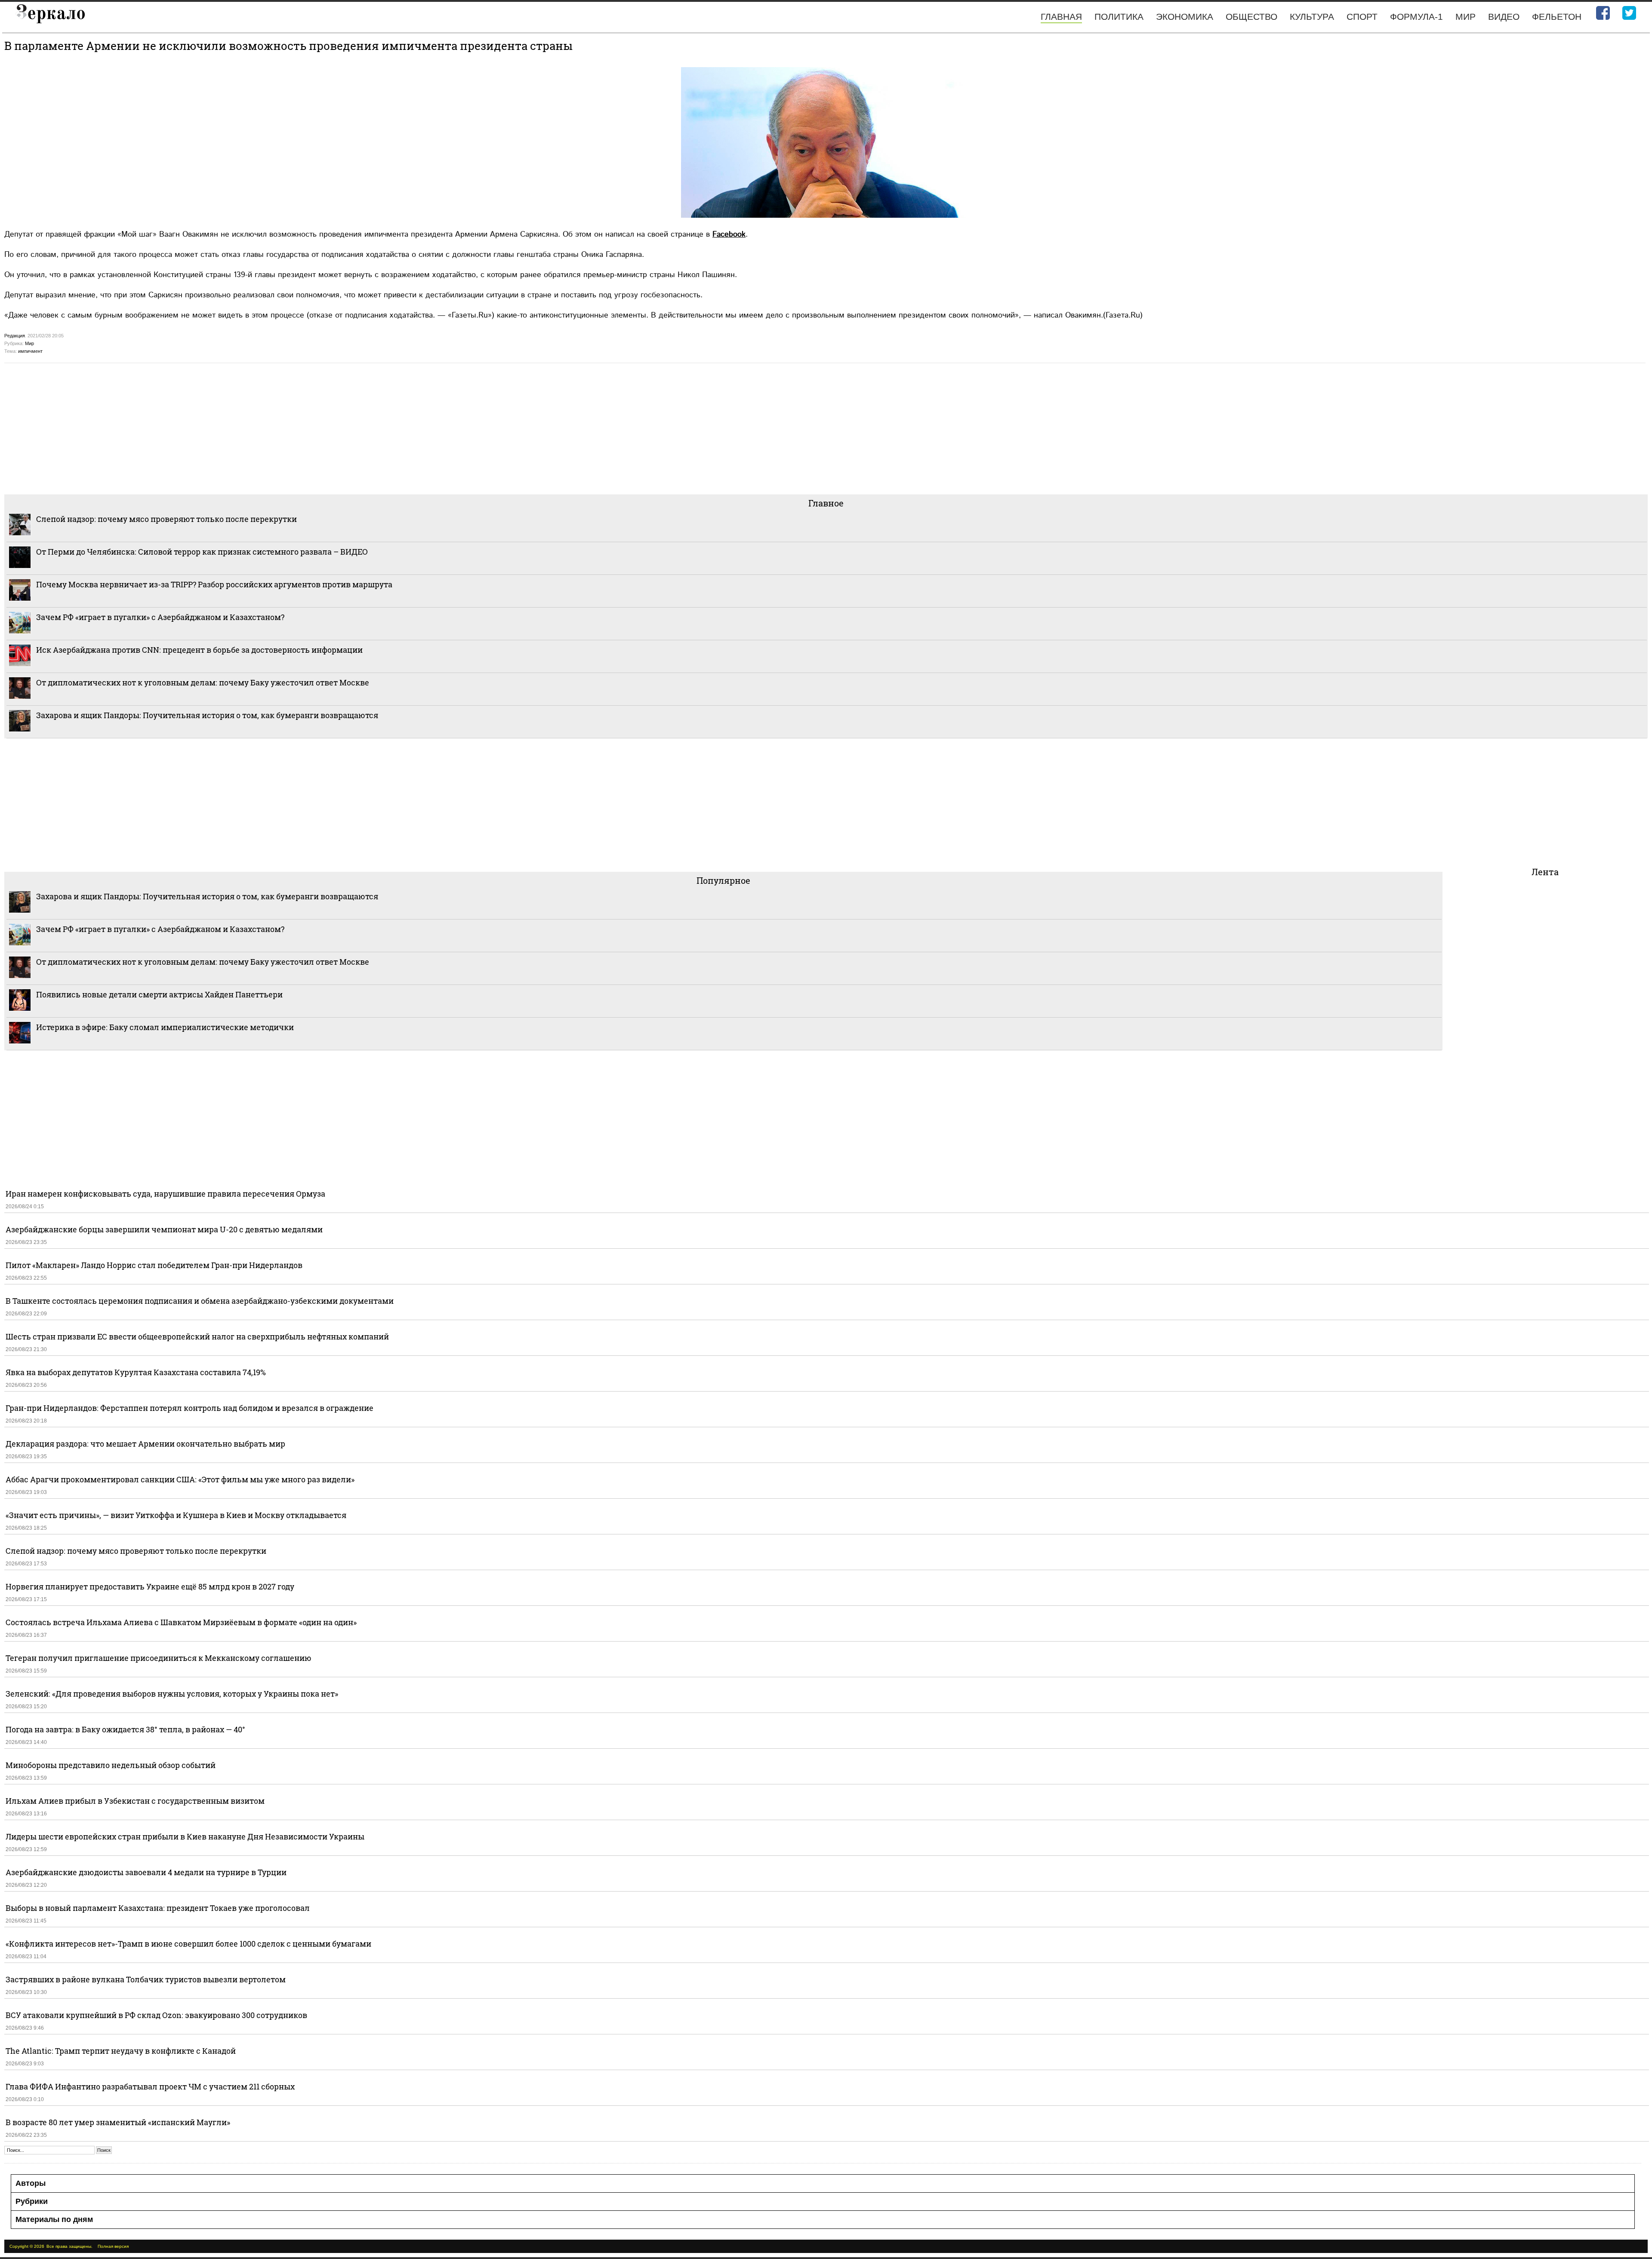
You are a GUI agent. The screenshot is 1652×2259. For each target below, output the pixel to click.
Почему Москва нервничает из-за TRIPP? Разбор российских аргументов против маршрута (214, 584)
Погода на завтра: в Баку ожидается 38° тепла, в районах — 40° (125, 1729)
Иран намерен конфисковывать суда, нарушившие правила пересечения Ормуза (165, 1194)
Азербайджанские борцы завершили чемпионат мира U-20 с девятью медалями (164, 1229)
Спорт (1362, 17)
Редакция (15, 336)
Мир (1466, 17)
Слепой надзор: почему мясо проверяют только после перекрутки (166, 519)
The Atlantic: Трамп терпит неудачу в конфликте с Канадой (121, 2051)
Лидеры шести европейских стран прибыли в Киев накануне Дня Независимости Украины (185, 1836)
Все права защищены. (69, 2246)
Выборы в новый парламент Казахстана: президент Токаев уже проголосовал (158, 1908)
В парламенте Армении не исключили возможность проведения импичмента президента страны (288, 46)
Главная (1061, 17)
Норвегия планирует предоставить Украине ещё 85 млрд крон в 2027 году (150, 1586)
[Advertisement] (262, 428)
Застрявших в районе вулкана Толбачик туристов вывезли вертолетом (146, 1979)
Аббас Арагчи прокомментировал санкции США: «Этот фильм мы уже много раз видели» (180, 1479)
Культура (1312, 17)
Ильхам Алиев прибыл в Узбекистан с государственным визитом (135, 1801)
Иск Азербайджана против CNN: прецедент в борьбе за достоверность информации (199, 650)
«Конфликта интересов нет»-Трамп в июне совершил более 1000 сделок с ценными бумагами (188, 1944)
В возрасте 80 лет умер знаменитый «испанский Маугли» (118, 2122)
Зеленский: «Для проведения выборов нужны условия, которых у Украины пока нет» (172, 1694)
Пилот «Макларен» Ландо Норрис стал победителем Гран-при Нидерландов (154, 1265)
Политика (1119, 17)
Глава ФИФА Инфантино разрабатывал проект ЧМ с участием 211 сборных (150, 2086)
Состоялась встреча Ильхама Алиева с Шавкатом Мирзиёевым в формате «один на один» (181, 1622)
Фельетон (1557, 17)
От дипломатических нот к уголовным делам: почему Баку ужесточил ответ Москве (203, 682)
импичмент (30, 351)
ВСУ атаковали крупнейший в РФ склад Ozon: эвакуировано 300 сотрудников (156, 2015)
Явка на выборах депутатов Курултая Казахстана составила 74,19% (136, 1372)
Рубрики (32, 2201)
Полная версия (113, 2246)
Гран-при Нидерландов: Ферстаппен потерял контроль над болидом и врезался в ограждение (190, 1408)
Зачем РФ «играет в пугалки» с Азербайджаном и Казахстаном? (160, 617)
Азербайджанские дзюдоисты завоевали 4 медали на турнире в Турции (146, 1872)
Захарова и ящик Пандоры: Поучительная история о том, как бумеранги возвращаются (207, 715)
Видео (1504, 17)
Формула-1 (1416, 17)
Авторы (31, 2183)
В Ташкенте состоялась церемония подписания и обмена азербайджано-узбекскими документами (200, 1301)
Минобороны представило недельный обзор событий (111, 1765)
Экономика (1185, 17)
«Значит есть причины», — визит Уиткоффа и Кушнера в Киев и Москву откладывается (176, 1515)
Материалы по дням (54, 2219)
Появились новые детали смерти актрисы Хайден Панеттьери (159, 994)
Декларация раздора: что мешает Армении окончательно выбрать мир (145, 1444)
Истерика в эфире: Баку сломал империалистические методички (165, 1027)
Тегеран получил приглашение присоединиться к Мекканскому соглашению (159, 1658)
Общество (1251, 17)
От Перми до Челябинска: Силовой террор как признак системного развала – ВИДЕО (202, 552)
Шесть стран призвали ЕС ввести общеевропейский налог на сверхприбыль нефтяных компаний (197, 1336)
